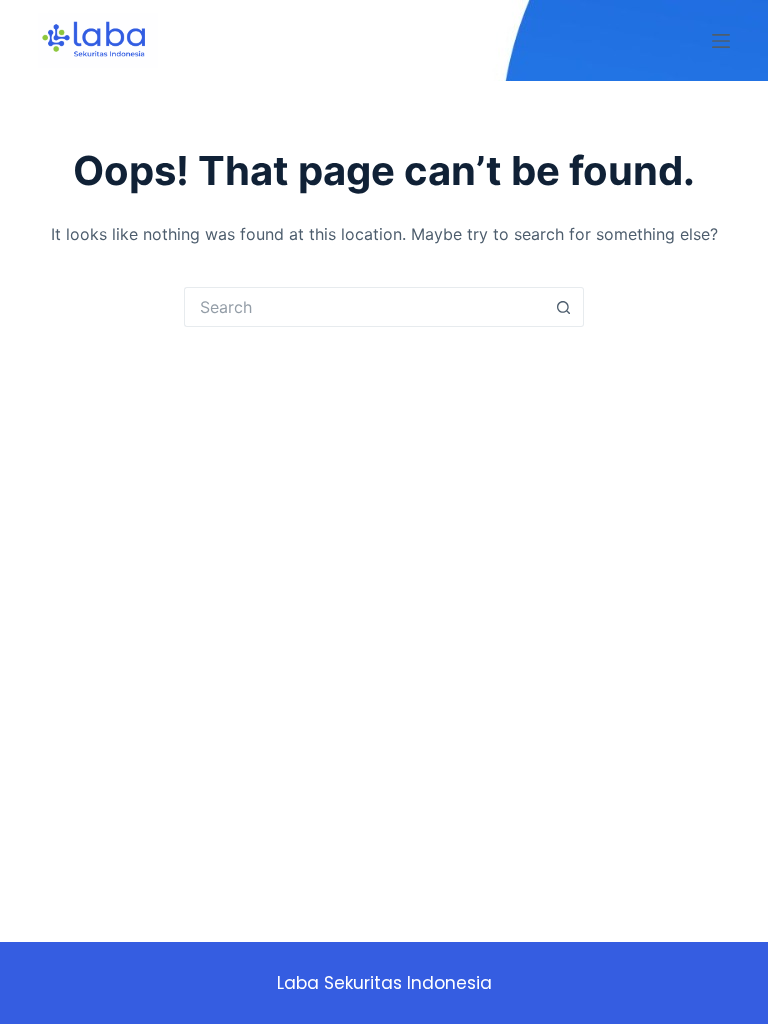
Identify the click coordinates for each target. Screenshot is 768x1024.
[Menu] (721, 41)
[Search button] (564, 307)
